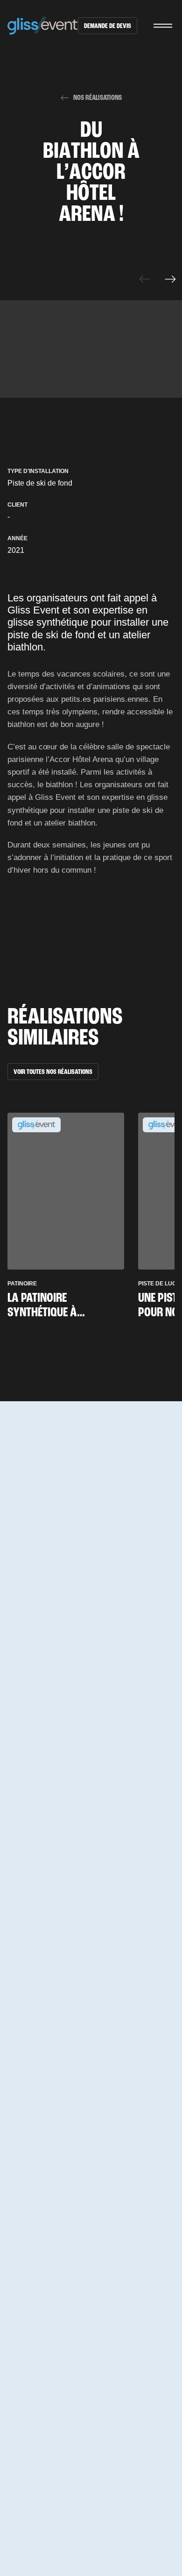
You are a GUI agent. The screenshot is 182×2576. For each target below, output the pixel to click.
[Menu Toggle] (163, 26)
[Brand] (43, 26)
